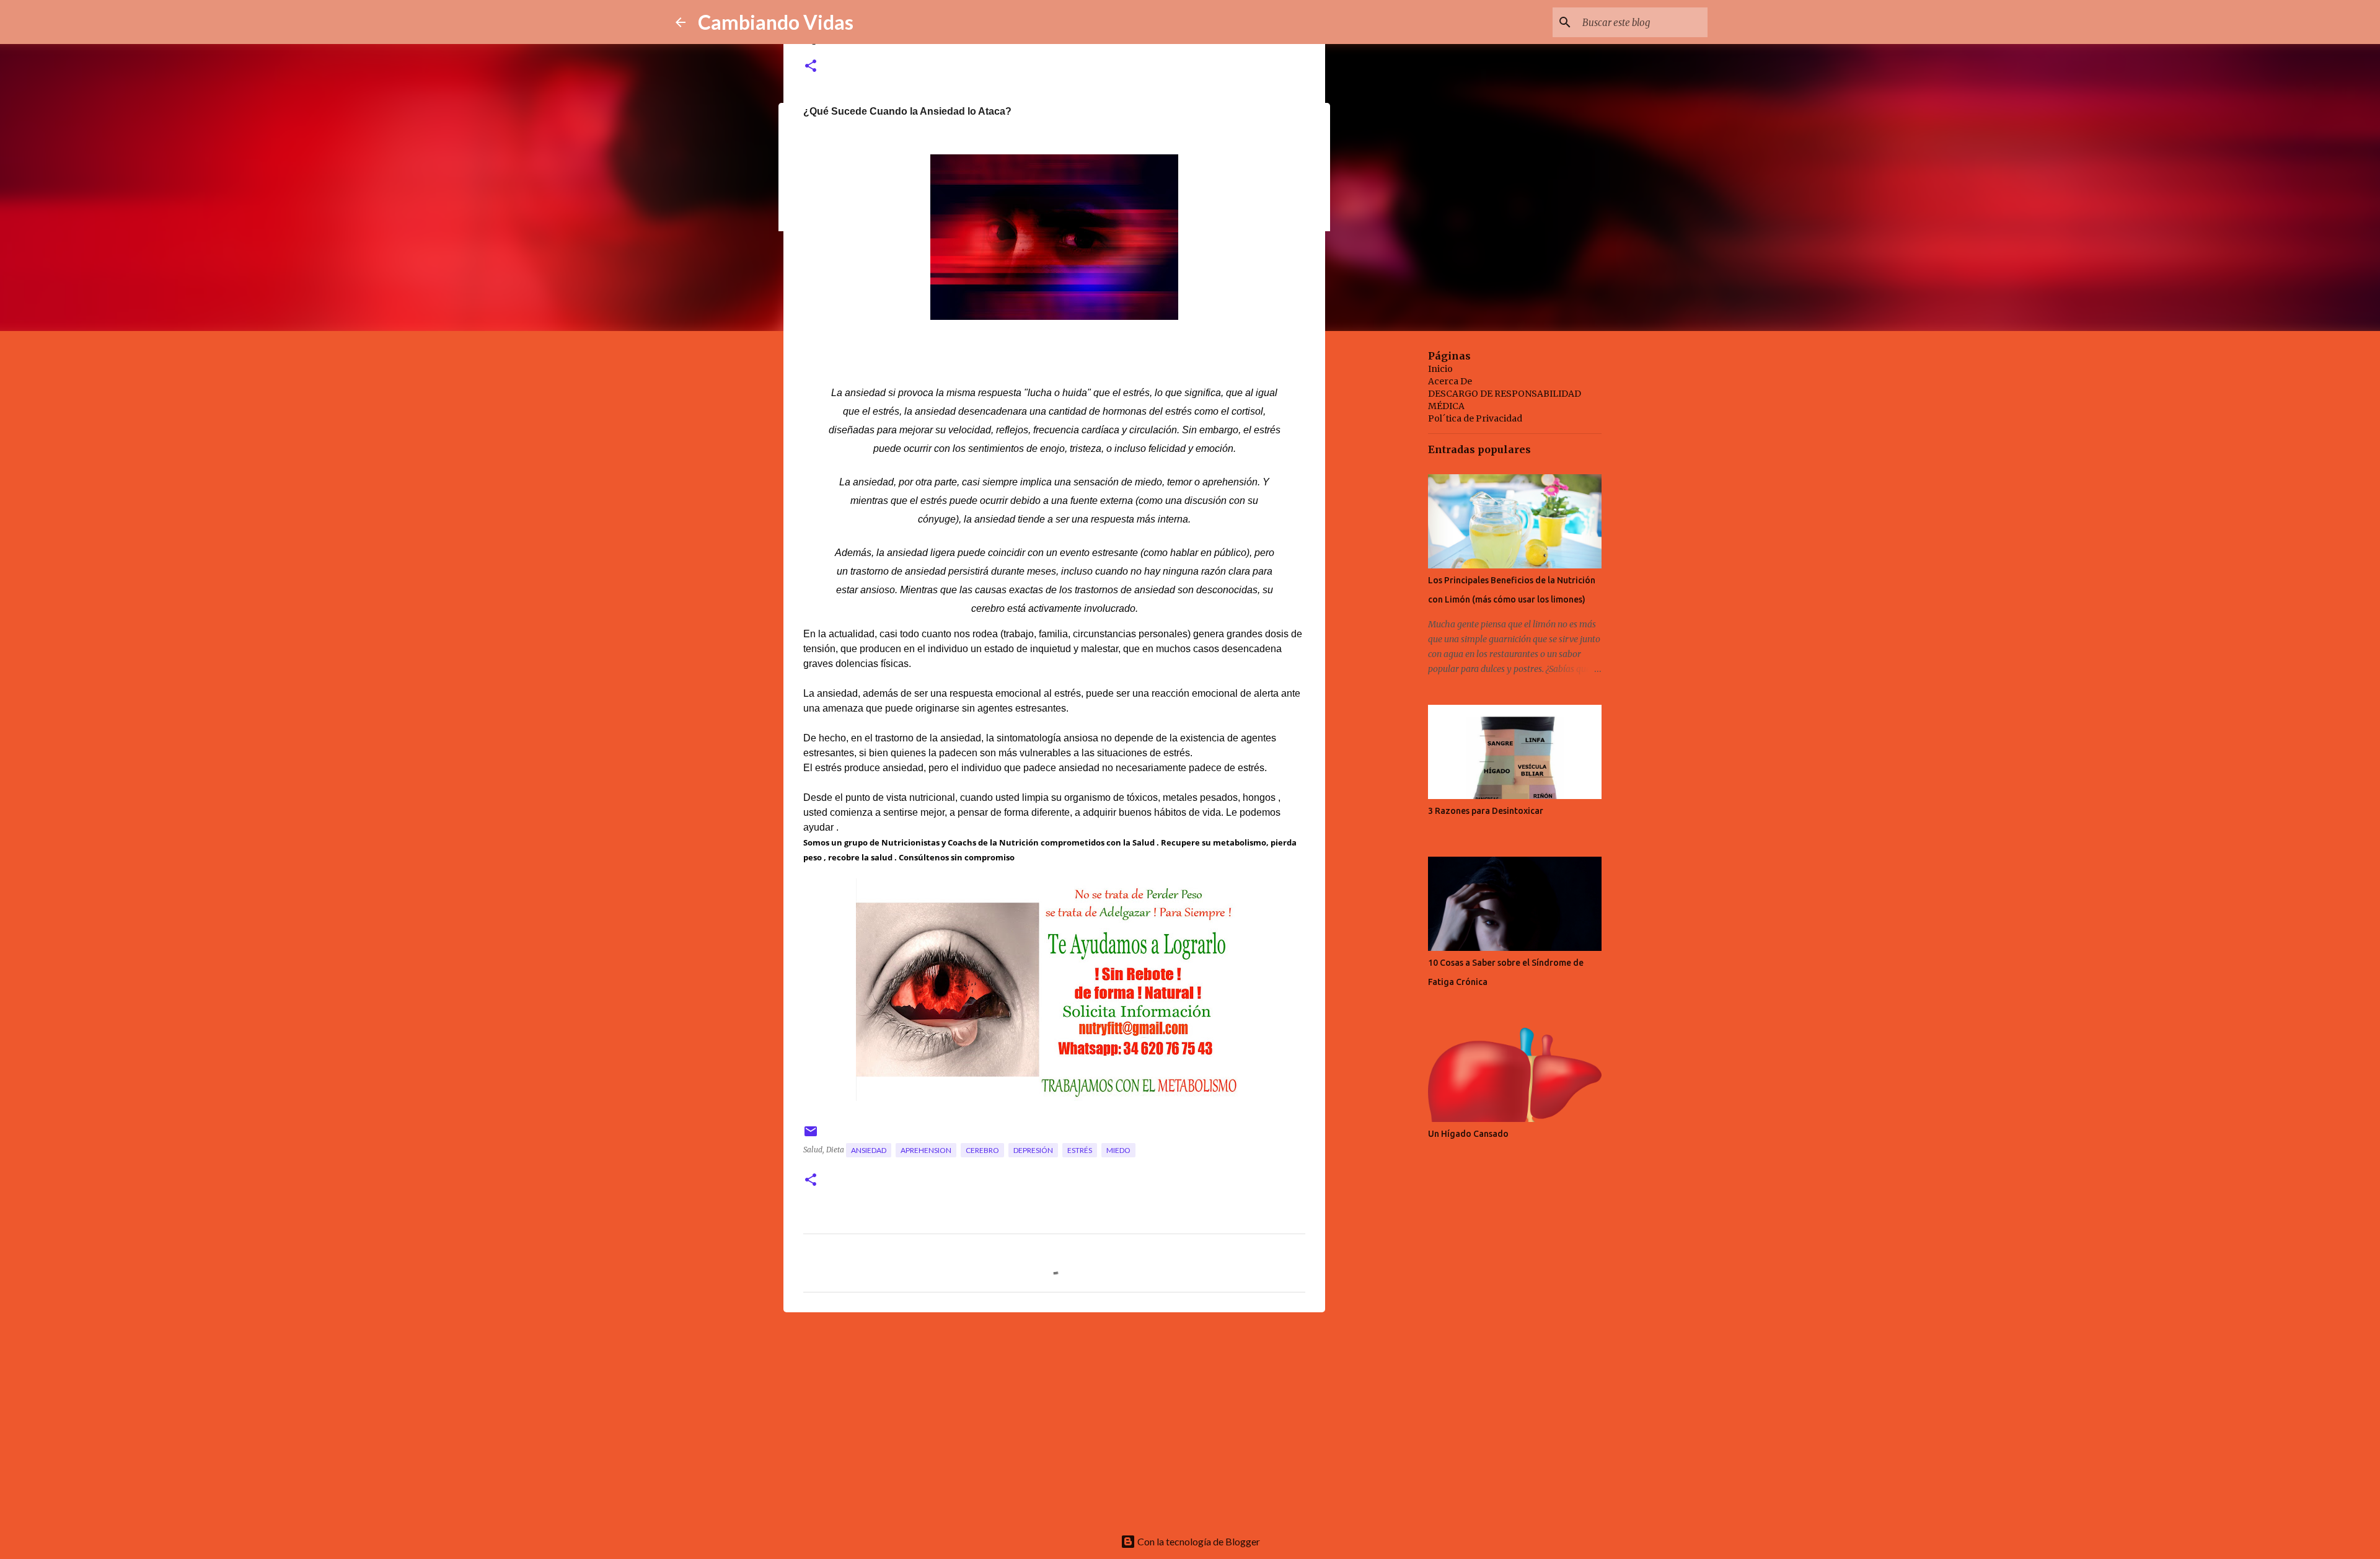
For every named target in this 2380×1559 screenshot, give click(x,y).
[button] (811, 67)
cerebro (982, 1150)
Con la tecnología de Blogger (1198, 1541)
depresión (1033, 1150)
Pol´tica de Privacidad (1475, 418)
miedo (1118, 1150)
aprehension (926, 1150)
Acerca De (1450, 381)
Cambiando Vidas (776, 22)
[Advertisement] (1054, 1418)
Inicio (1440, 369)
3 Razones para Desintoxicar (1486, 811)
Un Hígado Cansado (1468, 1134)
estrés (1080, 1150)
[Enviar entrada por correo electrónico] (811, 1136)
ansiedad (869, 1150)
